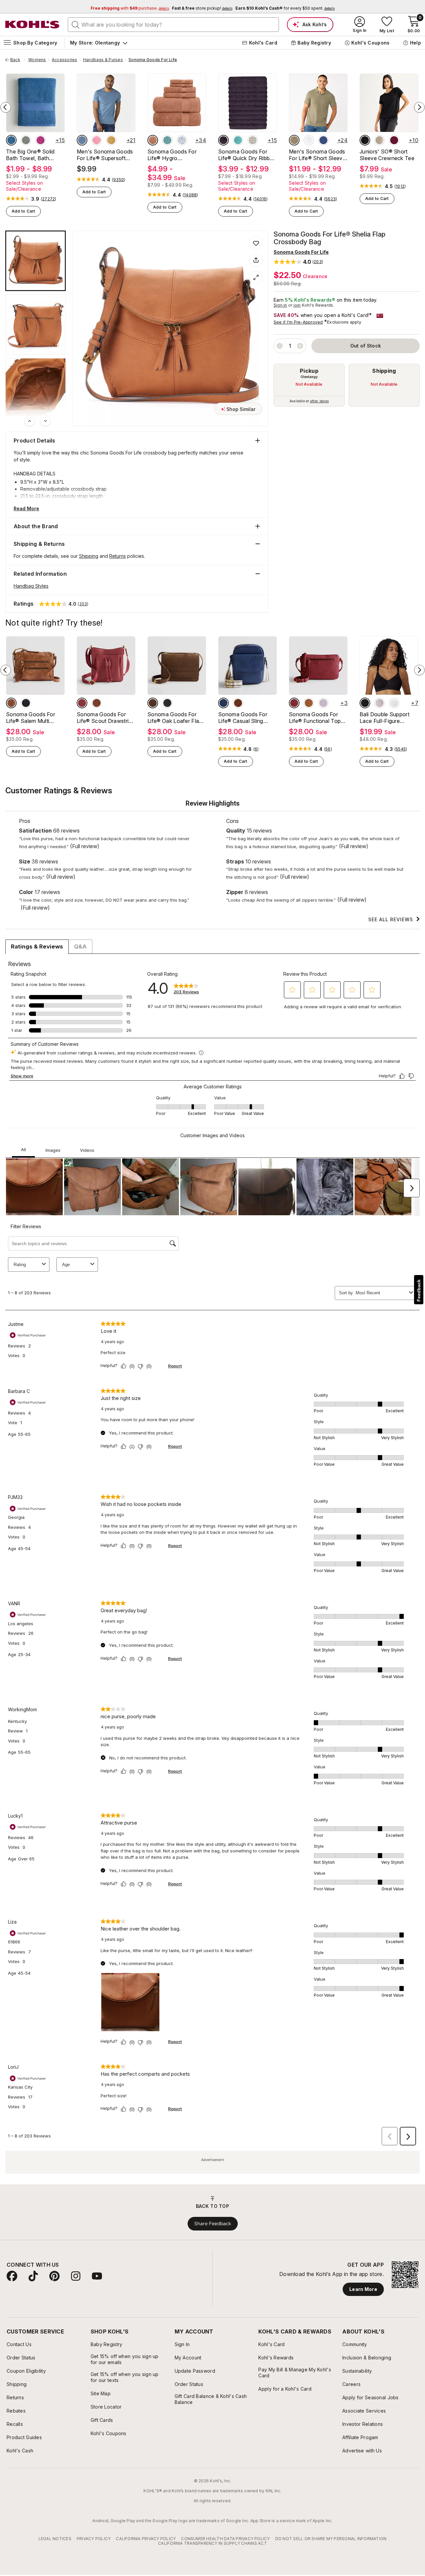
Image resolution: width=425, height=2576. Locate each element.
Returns (118, 556)
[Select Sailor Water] (323, 140)
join (297, 305)
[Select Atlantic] (223, 703)
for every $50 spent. (285, 8)
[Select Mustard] (111, 140)
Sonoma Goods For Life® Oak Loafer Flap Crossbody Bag (175, 718)
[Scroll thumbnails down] (45, 421)
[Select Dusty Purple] (223, 140)
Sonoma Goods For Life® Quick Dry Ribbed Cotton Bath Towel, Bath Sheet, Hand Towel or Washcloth (247, 155)
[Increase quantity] (300, 346)
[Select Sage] (26, 140)
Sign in (280, 305)
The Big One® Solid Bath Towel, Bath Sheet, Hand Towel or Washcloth (33, 155)
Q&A (80, 946)
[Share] (256, 260)
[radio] (309, 385)
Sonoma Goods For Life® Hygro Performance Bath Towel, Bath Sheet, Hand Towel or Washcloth (172, 155)
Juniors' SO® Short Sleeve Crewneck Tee (387, 155)
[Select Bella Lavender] (323, 703)
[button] (298, 262)
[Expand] (256, 277)
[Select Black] (26, 703)
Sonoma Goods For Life (153, 60)
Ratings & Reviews (37, 946)
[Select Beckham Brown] (153, 703)
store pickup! (202, 8)
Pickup (309, 371)
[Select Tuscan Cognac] (238, 703)
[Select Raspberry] (41, 140)
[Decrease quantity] (280, 346)
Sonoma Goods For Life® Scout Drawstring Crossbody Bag (106, 718)
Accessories (65, 60)
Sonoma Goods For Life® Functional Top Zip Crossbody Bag (315, 718)
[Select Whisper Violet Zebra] (380, 703)
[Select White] (394, 703)
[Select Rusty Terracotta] (82, 703)
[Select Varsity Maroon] (394, 140)
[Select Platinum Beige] (380, 140)
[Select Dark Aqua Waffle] (167, 140)
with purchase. (130, 8)
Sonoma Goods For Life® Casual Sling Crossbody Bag (243, 718)
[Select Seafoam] (238, 140)
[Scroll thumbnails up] (30, 421)
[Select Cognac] (11, 703)
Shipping (384, 371)
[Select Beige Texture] (294, 140)
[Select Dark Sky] (82, 140)
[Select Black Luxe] (365, 140)
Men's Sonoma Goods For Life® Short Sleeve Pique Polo (317, 155)
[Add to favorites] (256, 243)
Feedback (419, 1290)
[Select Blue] (11, 140)
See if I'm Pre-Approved (298, 322)
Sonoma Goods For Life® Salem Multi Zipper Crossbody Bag (34, 718)
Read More (26, 508)
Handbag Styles (31, 586)
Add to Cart (23, 211)
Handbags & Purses (103, 60)
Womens (37, 60)
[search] (76, 24)
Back (18, 60)
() (49, 199)
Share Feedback (213, 2224)
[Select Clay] (153, 140)
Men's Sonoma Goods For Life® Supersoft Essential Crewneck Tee (105, 155)
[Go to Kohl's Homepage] (33, 25)
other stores (319, 401)
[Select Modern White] (309, 140)
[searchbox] (173, 25)
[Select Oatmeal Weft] (253, 140)
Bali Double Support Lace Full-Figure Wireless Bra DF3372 (386, 718)
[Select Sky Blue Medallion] (182, 140)
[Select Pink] (97, 140)
